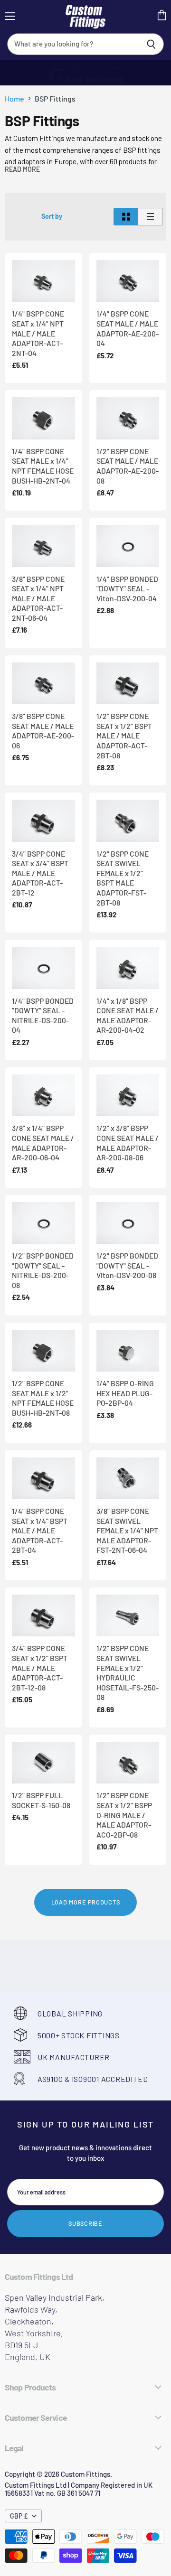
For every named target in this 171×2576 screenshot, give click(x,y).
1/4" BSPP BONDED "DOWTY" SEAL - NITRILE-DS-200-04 (43, 1015)
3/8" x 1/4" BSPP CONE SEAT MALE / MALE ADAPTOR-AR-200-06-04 (43, 1143)
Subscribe (85, 2223)
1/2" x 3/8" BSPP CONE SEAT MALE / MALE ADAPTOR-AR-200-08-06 (128, 1143)
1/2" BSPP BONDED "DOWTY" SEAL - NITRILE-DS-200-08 (43, 1270)
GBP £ (19, 2516)
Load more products (86, 1902)
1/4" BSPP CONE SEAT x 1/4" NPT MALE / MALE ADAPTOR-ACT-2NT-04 (38, 333)
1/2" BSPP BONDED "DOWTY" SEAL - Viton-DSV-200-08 (127, 1265)
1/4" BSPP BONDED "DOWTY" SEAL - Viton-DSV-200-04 (127, 588)
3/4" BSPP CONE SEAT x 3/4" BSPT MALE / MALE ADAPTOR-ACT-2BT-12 (40, 873)
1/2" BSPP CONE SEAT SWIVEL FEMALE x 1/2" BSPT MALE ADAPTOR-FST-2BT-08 (123, 878)
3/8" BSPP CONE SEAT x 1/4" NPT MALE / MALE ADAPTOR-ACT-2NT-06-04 (38, 598)
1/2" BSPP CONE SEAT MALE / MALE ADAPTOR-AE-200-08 (128, 466)
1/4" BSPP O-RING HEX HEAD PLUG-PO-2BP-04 (125, 1393)
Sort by (52, 216)
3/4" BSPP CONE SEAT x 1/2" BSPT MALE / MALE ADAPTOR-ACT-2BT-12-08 (40, 1668)
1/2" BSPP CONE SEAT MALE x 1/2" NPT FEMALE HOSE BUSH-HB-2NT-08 (43, 1398)
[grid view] (126, 217)
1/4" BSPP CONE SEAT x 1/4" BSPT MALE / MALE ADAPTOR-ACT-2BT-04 (40, 1531)
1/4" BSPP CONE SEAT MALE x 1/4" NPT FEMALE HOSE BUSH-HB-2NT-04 (43, 466)
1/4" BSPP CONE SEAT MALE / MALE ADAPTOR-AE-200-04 (128, 328)
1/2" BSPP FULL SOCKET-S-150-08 (41, 1800)
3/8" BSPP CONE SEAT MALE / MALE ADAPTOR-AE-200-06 (43, 731)
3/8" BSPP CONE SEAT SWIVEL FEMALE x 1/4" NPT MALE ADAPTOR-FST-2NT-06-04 (127, 1531)
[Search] (151, 44)
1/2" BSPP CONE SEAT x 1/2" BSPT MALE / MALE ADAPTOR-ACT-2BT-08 (124, 736)
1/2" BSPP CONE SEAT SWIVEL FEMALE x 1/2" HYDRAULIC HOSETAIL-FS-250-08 (128, 1672)
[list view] (151, 217)
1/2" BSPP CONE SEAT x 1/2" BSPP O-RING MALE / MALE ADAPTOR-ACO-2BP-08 (124, 1815)
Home (14, 99)
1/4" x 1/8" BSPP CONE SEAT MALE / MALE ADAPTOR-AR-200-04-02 (128, 1015)
